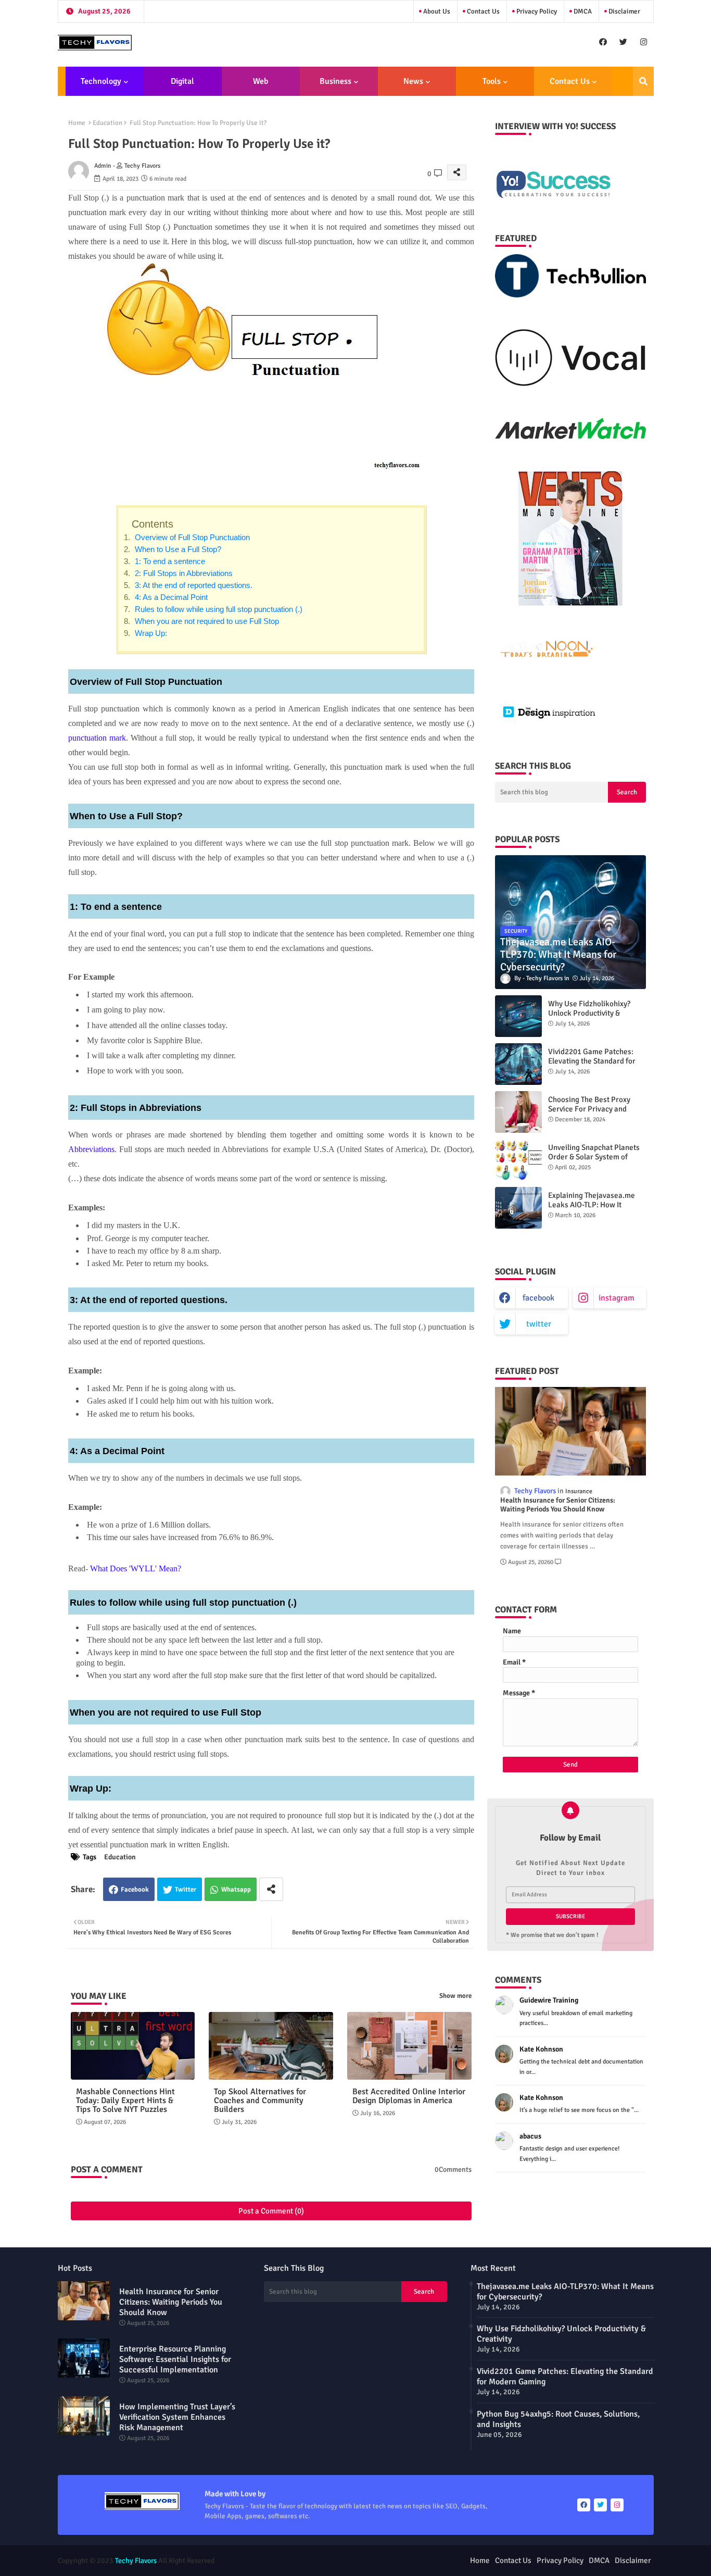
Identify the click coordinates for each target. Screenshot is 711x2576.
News (413, 81)
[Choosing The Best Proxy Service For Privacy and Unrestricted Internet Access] (518, 1112)
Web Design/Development (261, 86)
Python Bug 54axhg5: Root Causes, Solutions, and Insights (558, 2419)
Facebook (135, 1890)
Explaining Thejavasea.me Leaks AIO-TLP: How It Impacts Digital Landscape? (594, 1205)
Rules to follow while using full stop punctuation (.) (218, 609)
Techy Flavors (136, 2561)
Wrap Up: (150, 633)
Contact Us (483, 11)
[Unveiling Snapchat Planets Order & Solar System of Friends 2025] (518, 1160)
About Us (436, 11)
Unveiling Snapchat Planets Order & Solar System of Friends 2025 (594, 1157)
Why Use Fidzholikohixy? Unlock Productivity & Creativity (589, 1013)
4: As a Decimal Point (170, 597)
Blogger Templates (298, 2561)
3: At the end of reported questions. (193, 585)
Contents (153, 524)
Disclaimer (624, 11)
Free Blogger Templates (412, 2561)
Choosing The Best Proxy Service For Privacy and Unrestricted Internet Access (596, 1109)
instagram (617, 1298)
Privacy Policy (536, 11)
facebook (538, 1298)
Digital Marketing (179, 86)
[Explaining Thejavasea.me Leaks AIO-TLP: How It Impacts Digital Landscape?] (518, 1208)
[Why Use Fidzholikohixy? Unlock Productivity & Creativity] (518, 1016)
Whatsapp (236, 1890)
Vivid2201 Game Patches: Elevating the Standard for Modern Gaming (592, 1061)
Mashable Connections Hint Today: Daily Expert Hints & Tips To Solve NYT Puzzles (125, 2101)
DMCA (582, 11)
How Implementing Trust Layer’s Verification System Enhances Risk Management (177, 2417)
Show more (455, 1996)
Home (77, 123)
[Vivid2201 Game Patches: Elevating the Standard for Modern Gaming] (518, 1064)
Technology (101, 81)
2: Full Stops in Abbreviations (183, 573)
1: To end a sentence (169, 561)
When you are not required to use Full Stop (206, 621)
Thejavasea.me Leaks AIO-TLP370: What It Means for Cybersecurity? (565, 2292)
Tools (492, 81)
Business (335, 81)
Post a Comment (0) (271, 2211)
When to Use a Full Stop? (177, 549)
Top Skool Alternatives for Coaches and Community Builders (260, 2101)
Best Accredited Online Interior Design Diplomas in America (409, 2096)
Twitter (186, 1890)
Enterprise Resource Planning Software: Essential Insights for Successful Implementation (175, 2359)
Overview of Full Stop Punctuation (191, 537)
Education (107, 123)
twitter (539, 1324)
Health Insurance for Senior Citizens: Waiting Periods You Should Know (558, 1505)
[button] (643, 81)
